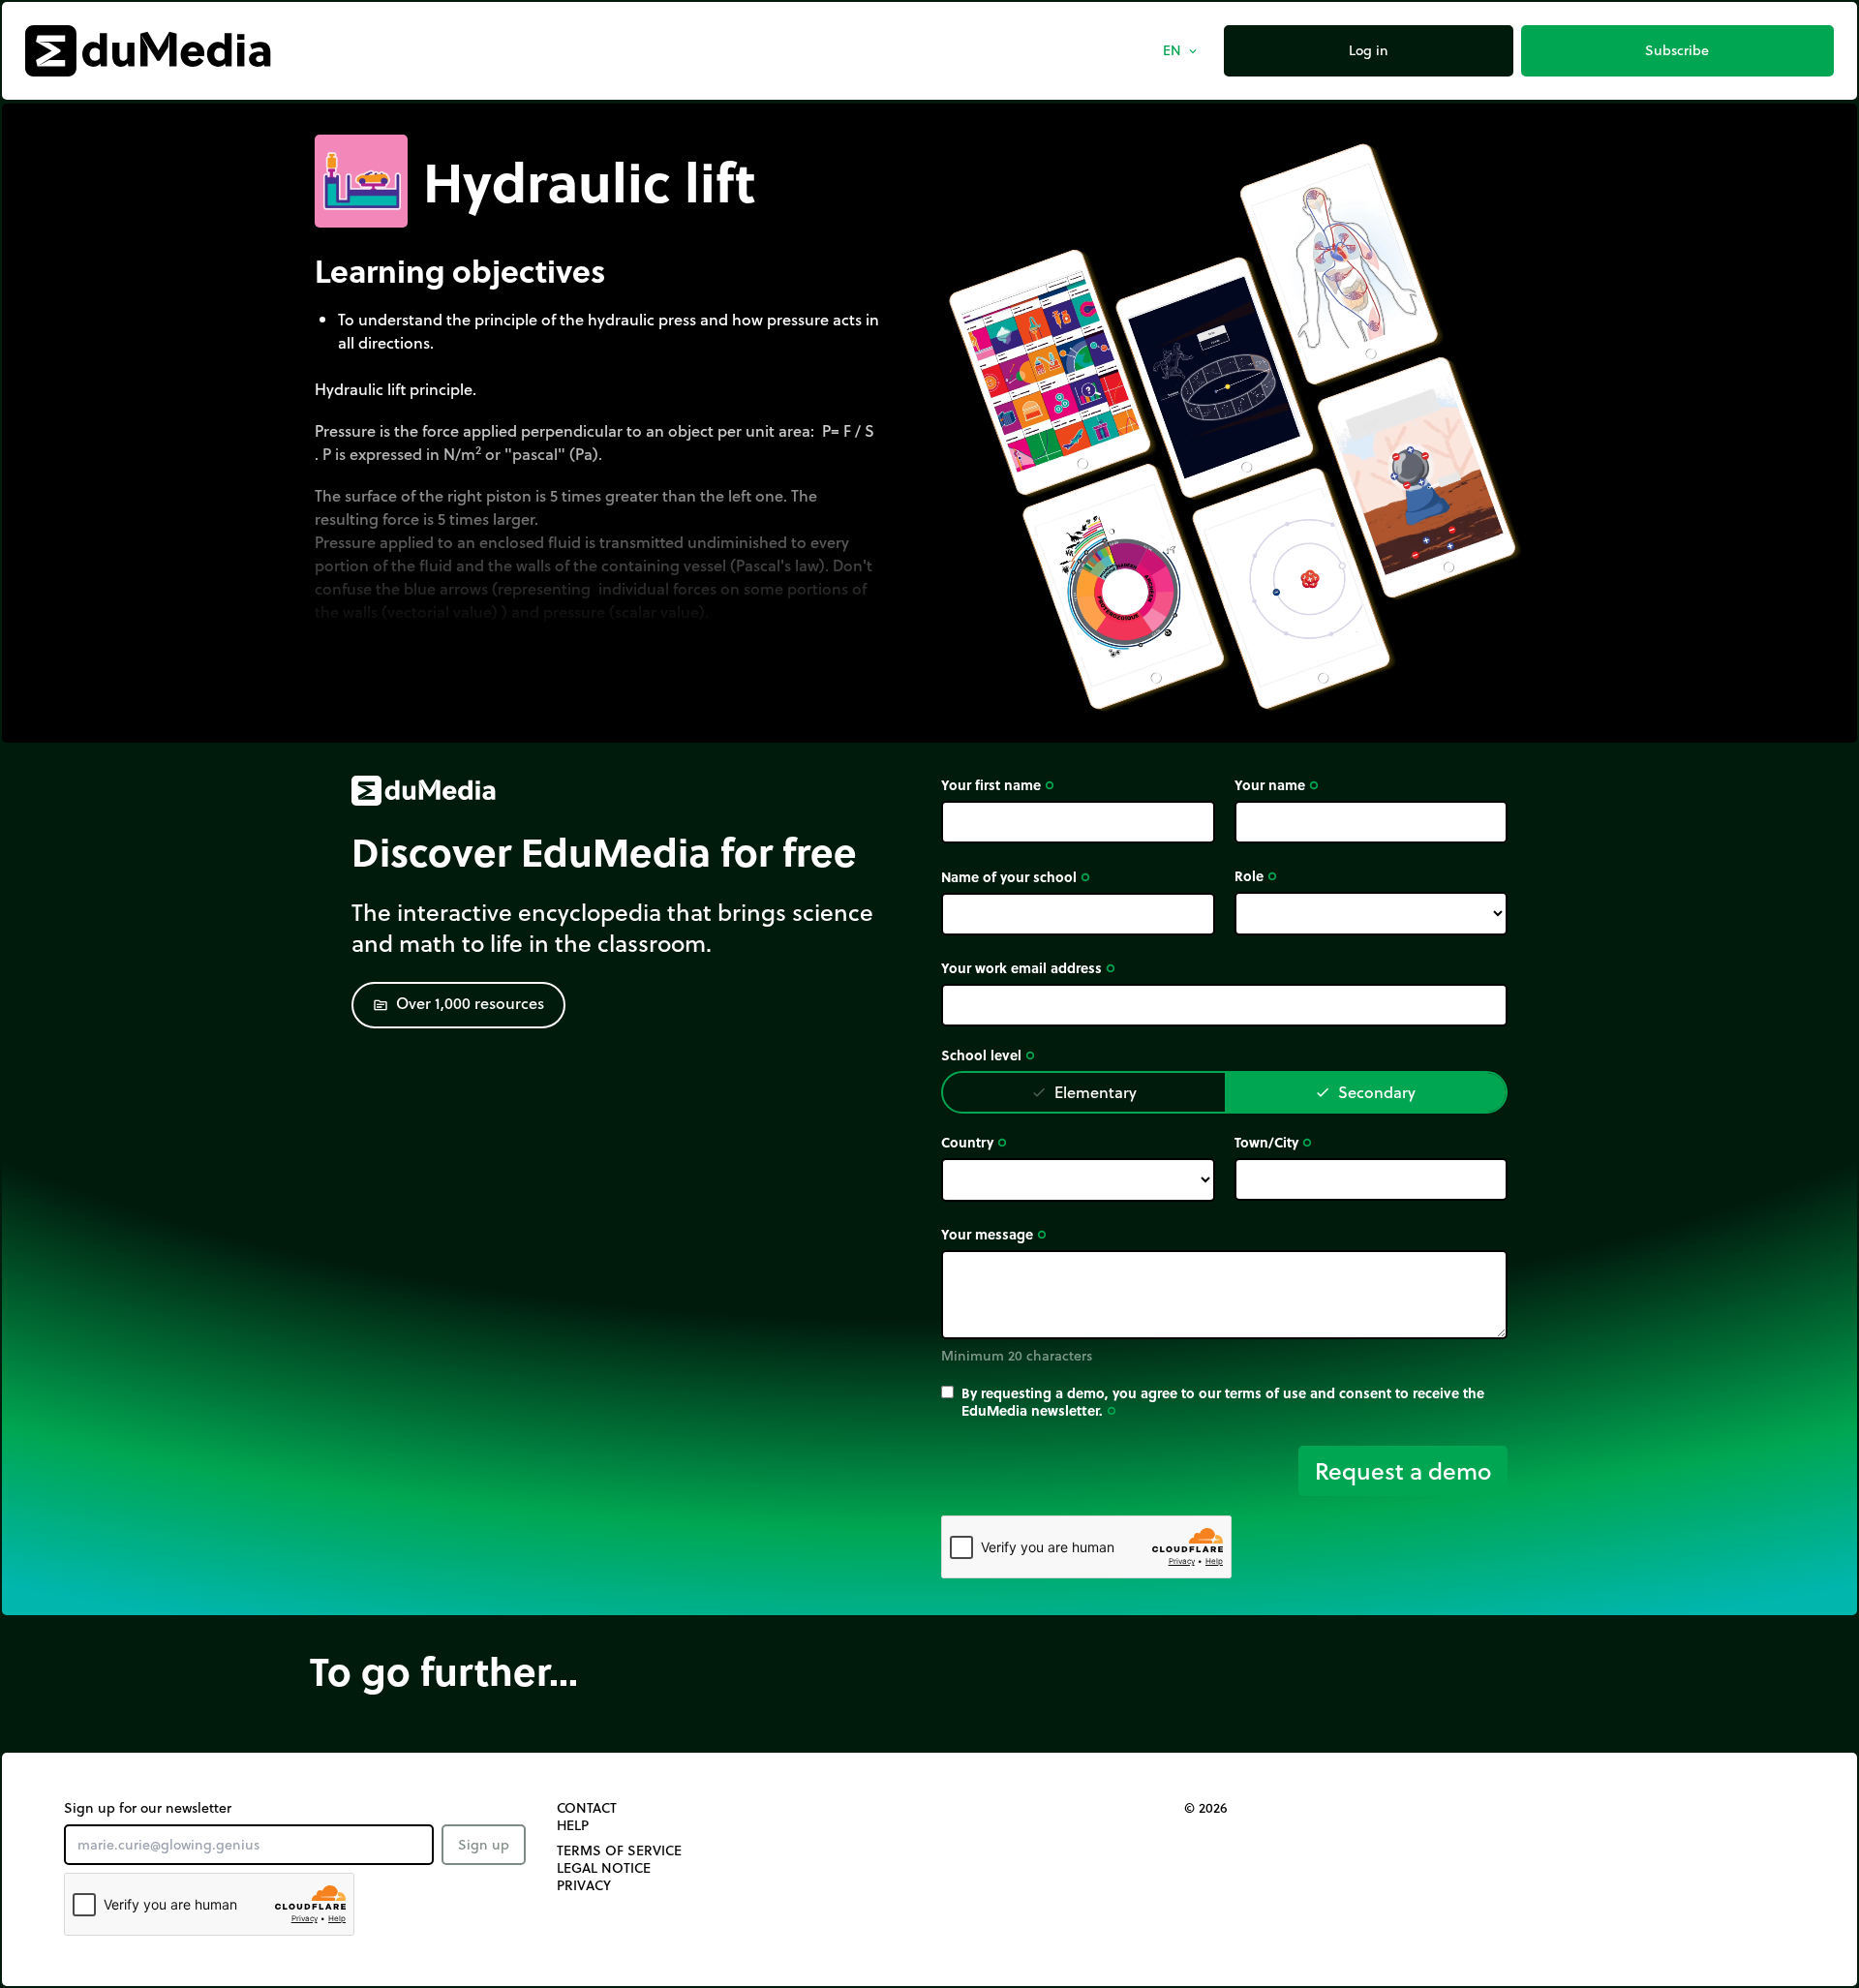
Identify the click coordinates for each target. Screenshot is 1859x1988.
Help (573, 1825)
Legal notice (604, 1868)
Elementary (1084, 1092)
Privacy (584, 1885)
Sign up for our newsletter (148, 1808)
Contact (587, 1808)
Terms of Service (619, 1850)
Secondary (1365, 1092)
